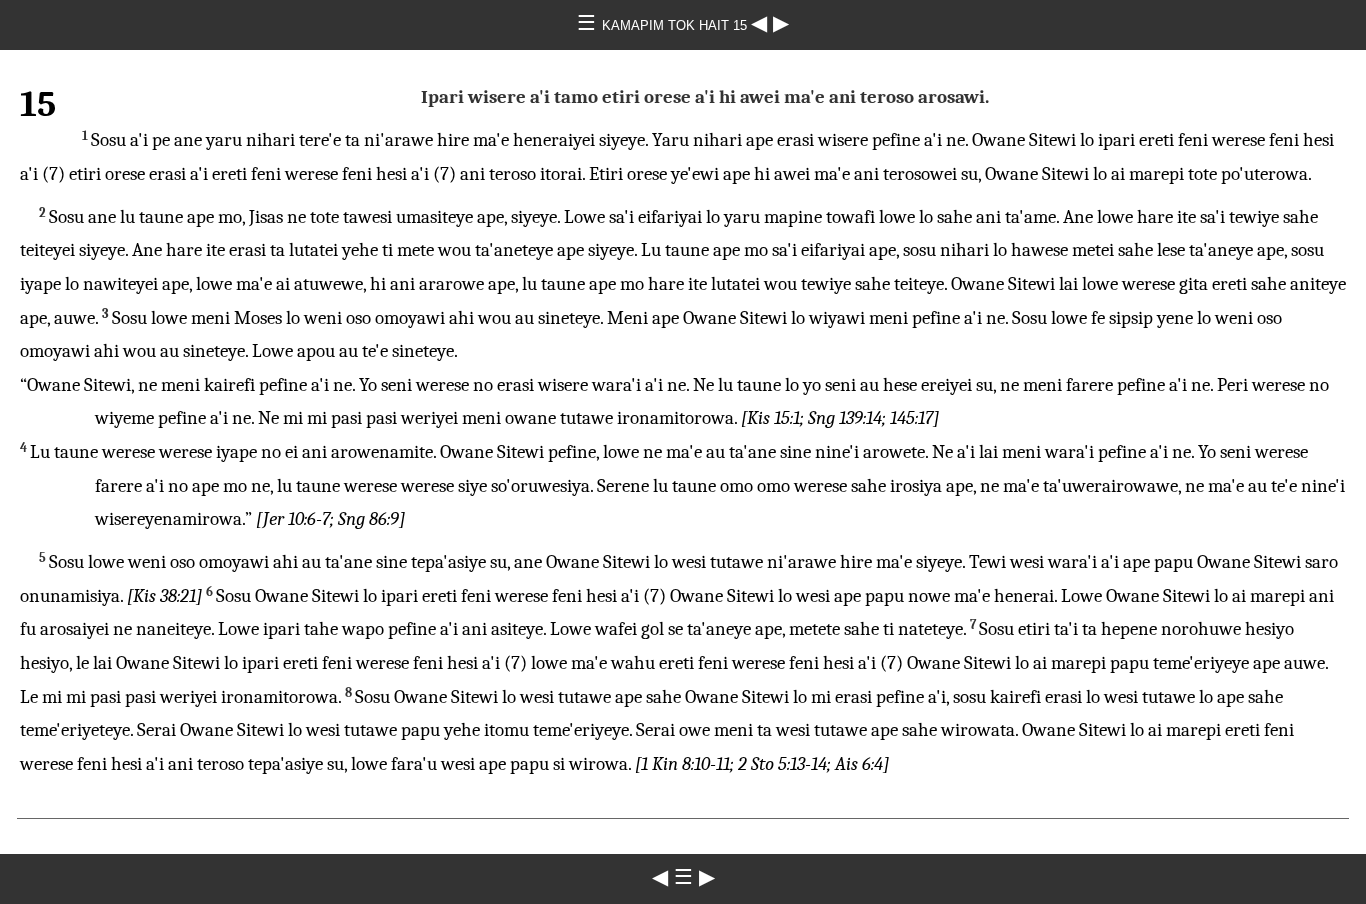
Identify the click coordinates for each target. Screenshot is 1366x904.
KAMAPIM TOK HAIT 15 (676, 25)
